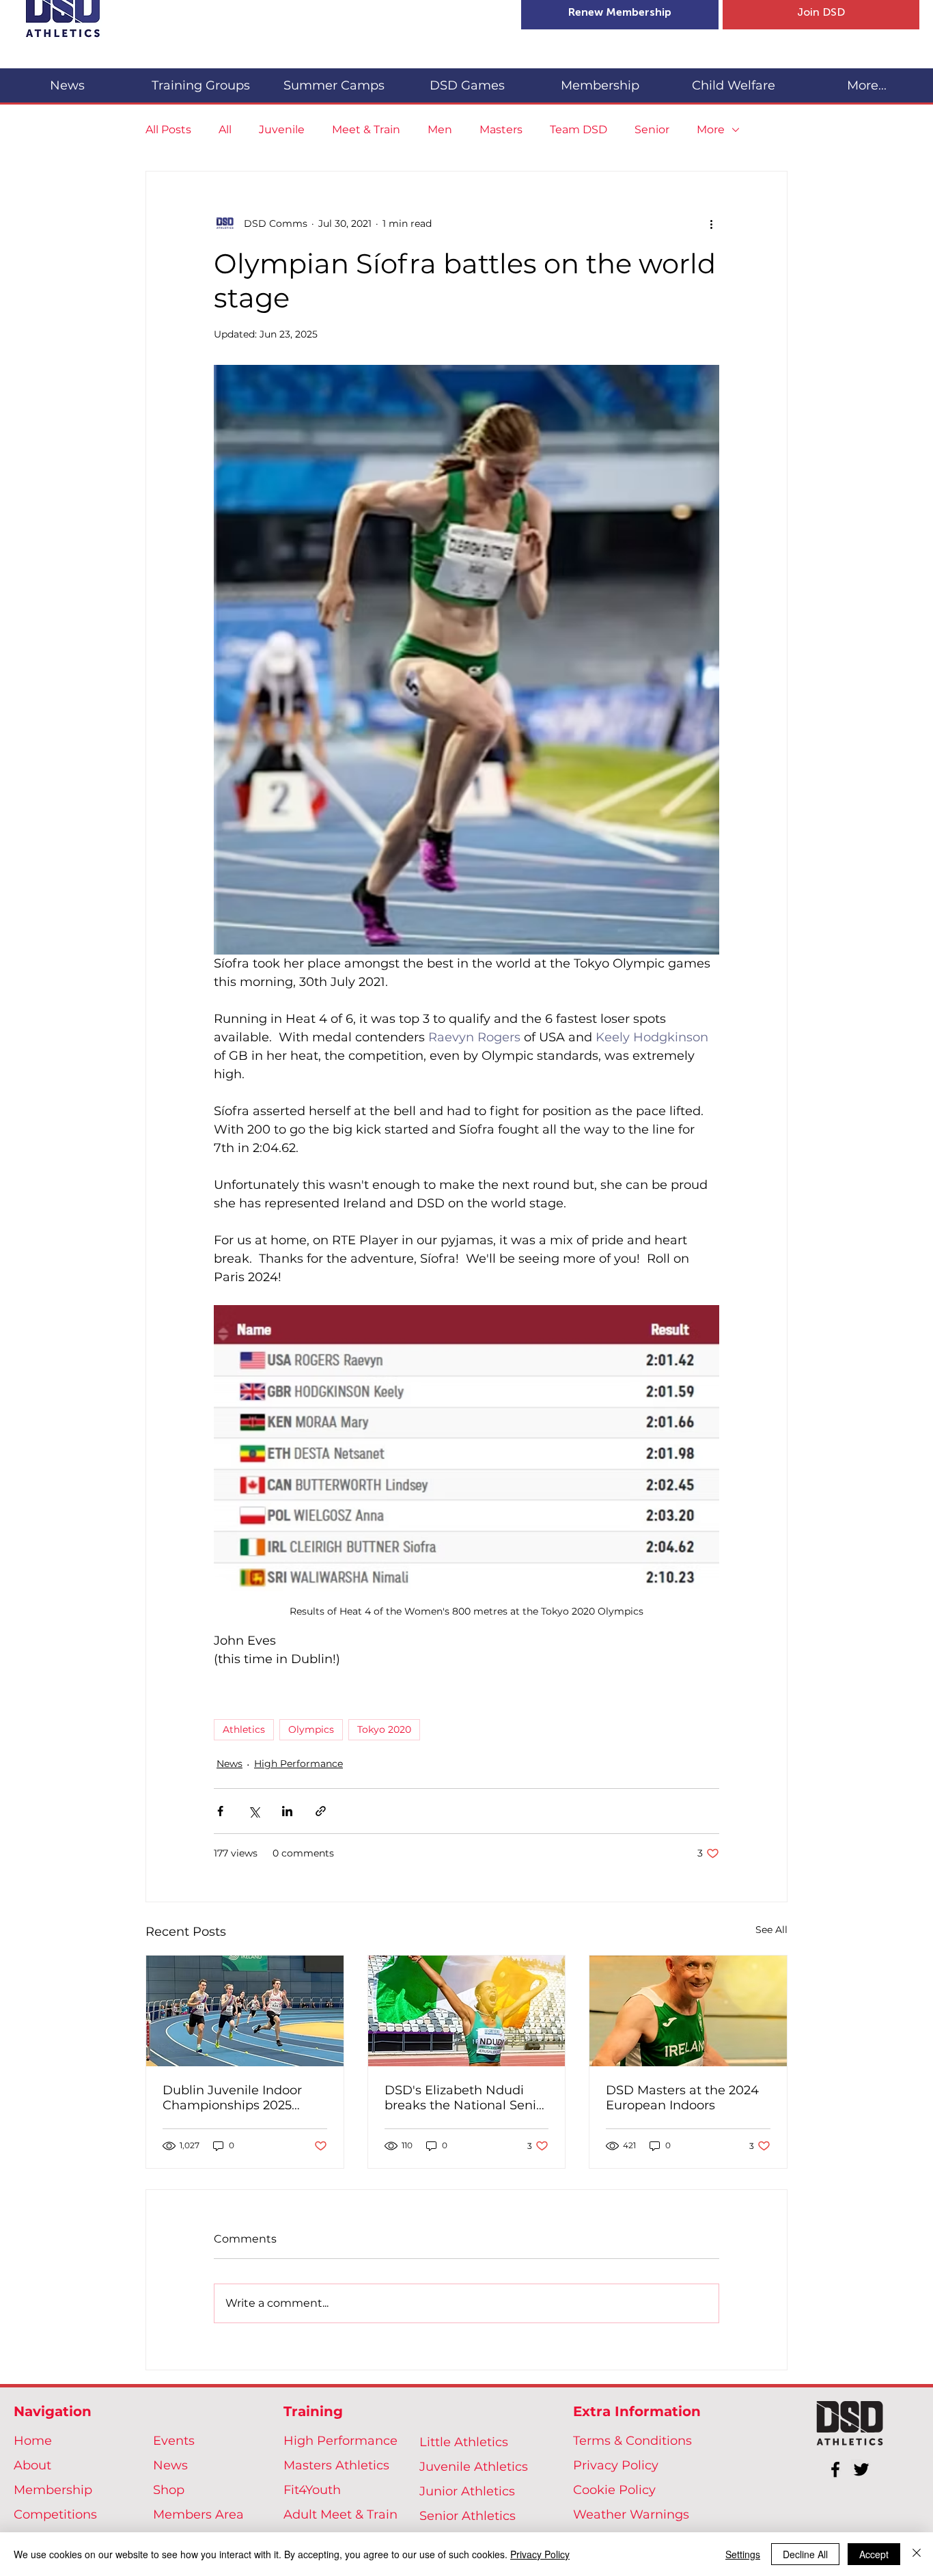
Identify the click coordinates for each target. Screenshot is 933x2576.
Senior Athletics (468, 2516)
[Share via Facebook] (220, 1811)
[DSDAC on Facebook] (835, 2469)
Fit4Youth (312, 2490)
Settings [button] (743, 2554)
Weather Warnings (631, 2515)
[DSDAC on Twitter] (861, 2469)
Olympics (311, 1729)
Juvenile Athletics (474, 2467)
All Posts (168, 129)
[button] (200, 80)
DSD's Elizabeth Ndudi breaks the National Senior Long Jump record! (466, 2098)
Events (174, 2441)
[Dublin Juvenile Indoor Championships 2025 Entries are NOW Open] (245, 2011)
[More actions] (711, 223)
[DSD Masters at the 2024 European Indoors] (688, 2011)
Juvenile (282, 129)
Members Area (198, 2515)
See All (771, 1930)
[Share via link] (321, 1811)
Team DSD (579, 129)
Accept (874, 2554)
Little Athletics (464, 2442)
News (229, 1764)
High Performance (298, 1764)
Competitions (55, 2515)
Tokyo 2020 (384, 1729)
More (711, 129)
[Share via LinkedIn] (287, 1811)
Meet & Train (366, 129)
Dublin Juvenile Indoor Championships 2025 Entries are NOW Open (233, 2098)
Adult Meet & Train (340, 2515)
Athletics (244, 1729)
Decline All (805, 2554)
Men (440, 129)
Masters (501, 129)
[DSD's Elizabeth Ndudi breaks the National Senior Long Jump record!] (467, 2011)
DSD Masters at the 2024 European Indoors (682, 2098)
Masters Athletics (336, 2465)
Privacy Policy (616, 2465)
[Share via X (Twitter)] (254, 1811)
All (225, 129)
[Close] (917, 2554)
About (32, 2465)
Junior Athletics (467, 2491)
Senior (652, 129)
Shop (169, 2490)
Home (33, 2441)
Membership (53, 2490)
